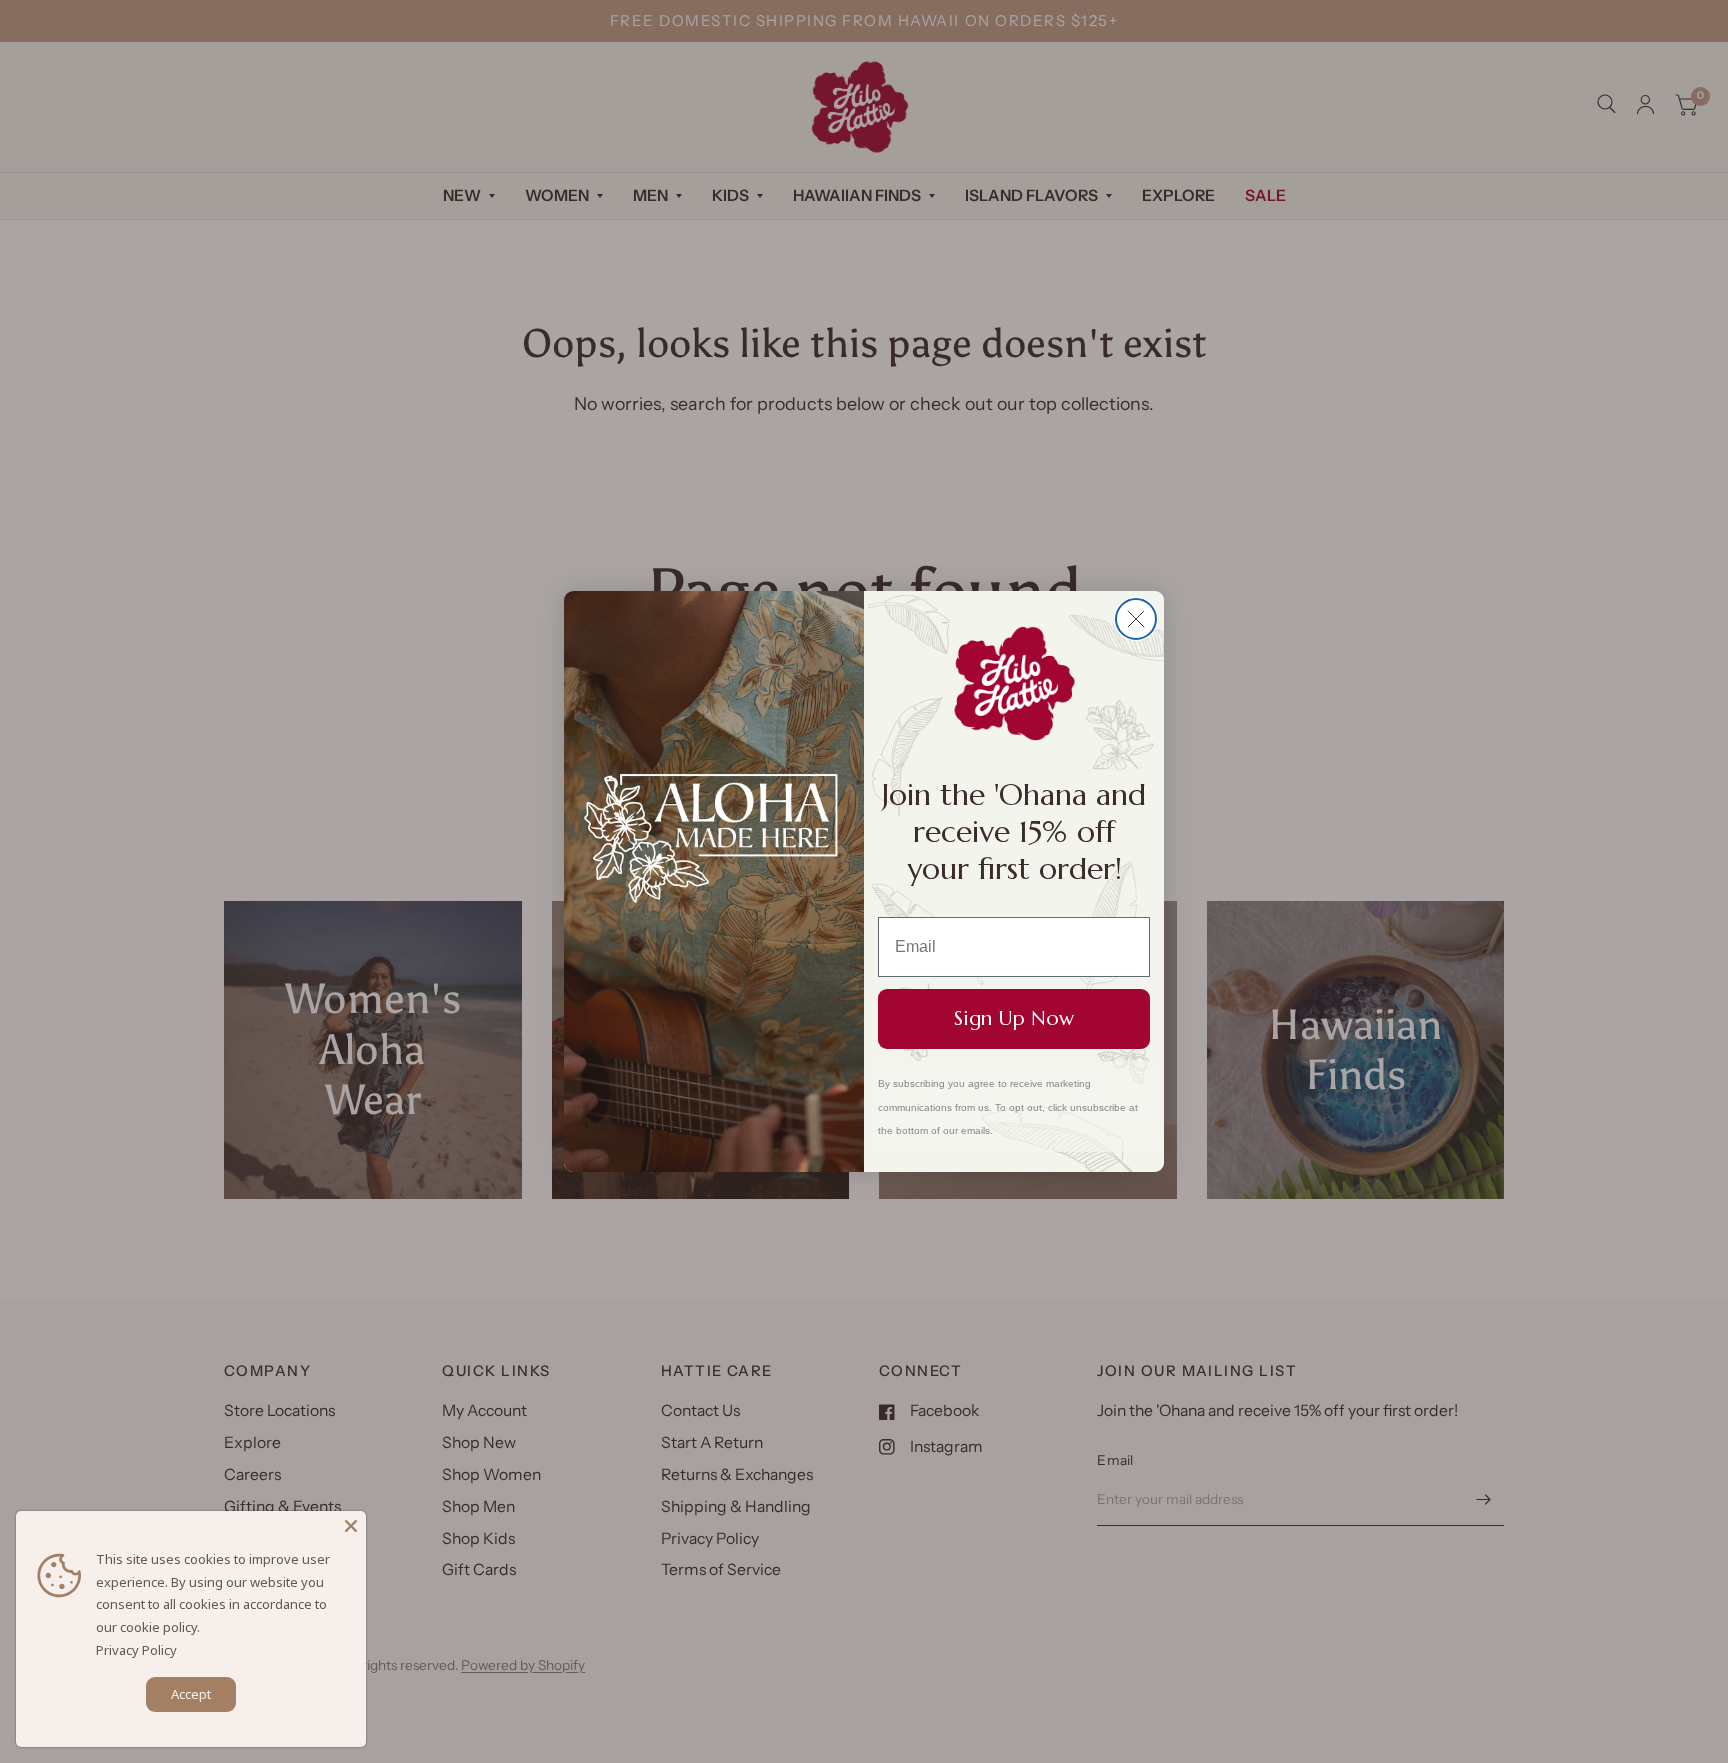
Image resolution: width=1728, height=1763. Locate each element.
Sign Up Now (1014, 1018)
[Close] (351, 1526)
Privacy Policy (136, 1650)
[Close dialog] (1136, 619)
